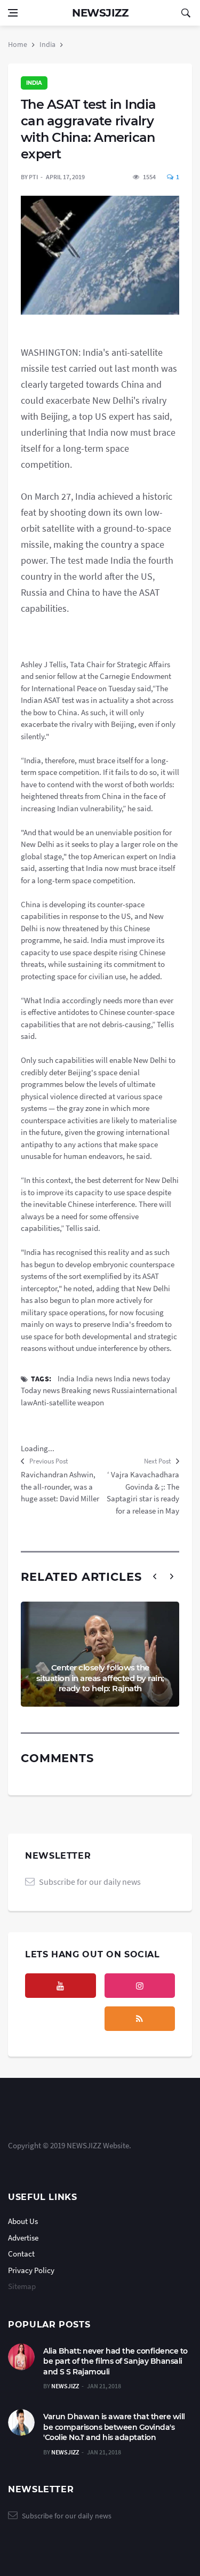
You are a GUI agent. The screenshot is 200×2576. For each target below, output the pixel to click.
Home (18, 44)
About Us (23, 2221)
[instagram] (140, 1986)
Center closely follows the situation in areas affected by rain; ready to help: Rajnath (100, 1678)
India (47, 44)
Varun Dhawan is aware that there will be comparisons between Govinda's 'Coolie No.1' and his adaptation (114, 2427)
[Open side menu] (13, 13)
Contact (21, 2254)
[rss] (140, 2019)
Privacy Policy (31, 2270)
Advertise (23, 2238)
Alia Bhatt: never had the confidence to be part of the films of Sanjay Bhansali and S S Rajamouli (115, 2361)
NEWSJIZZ (65, 2386)
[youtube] (61, 1986)
